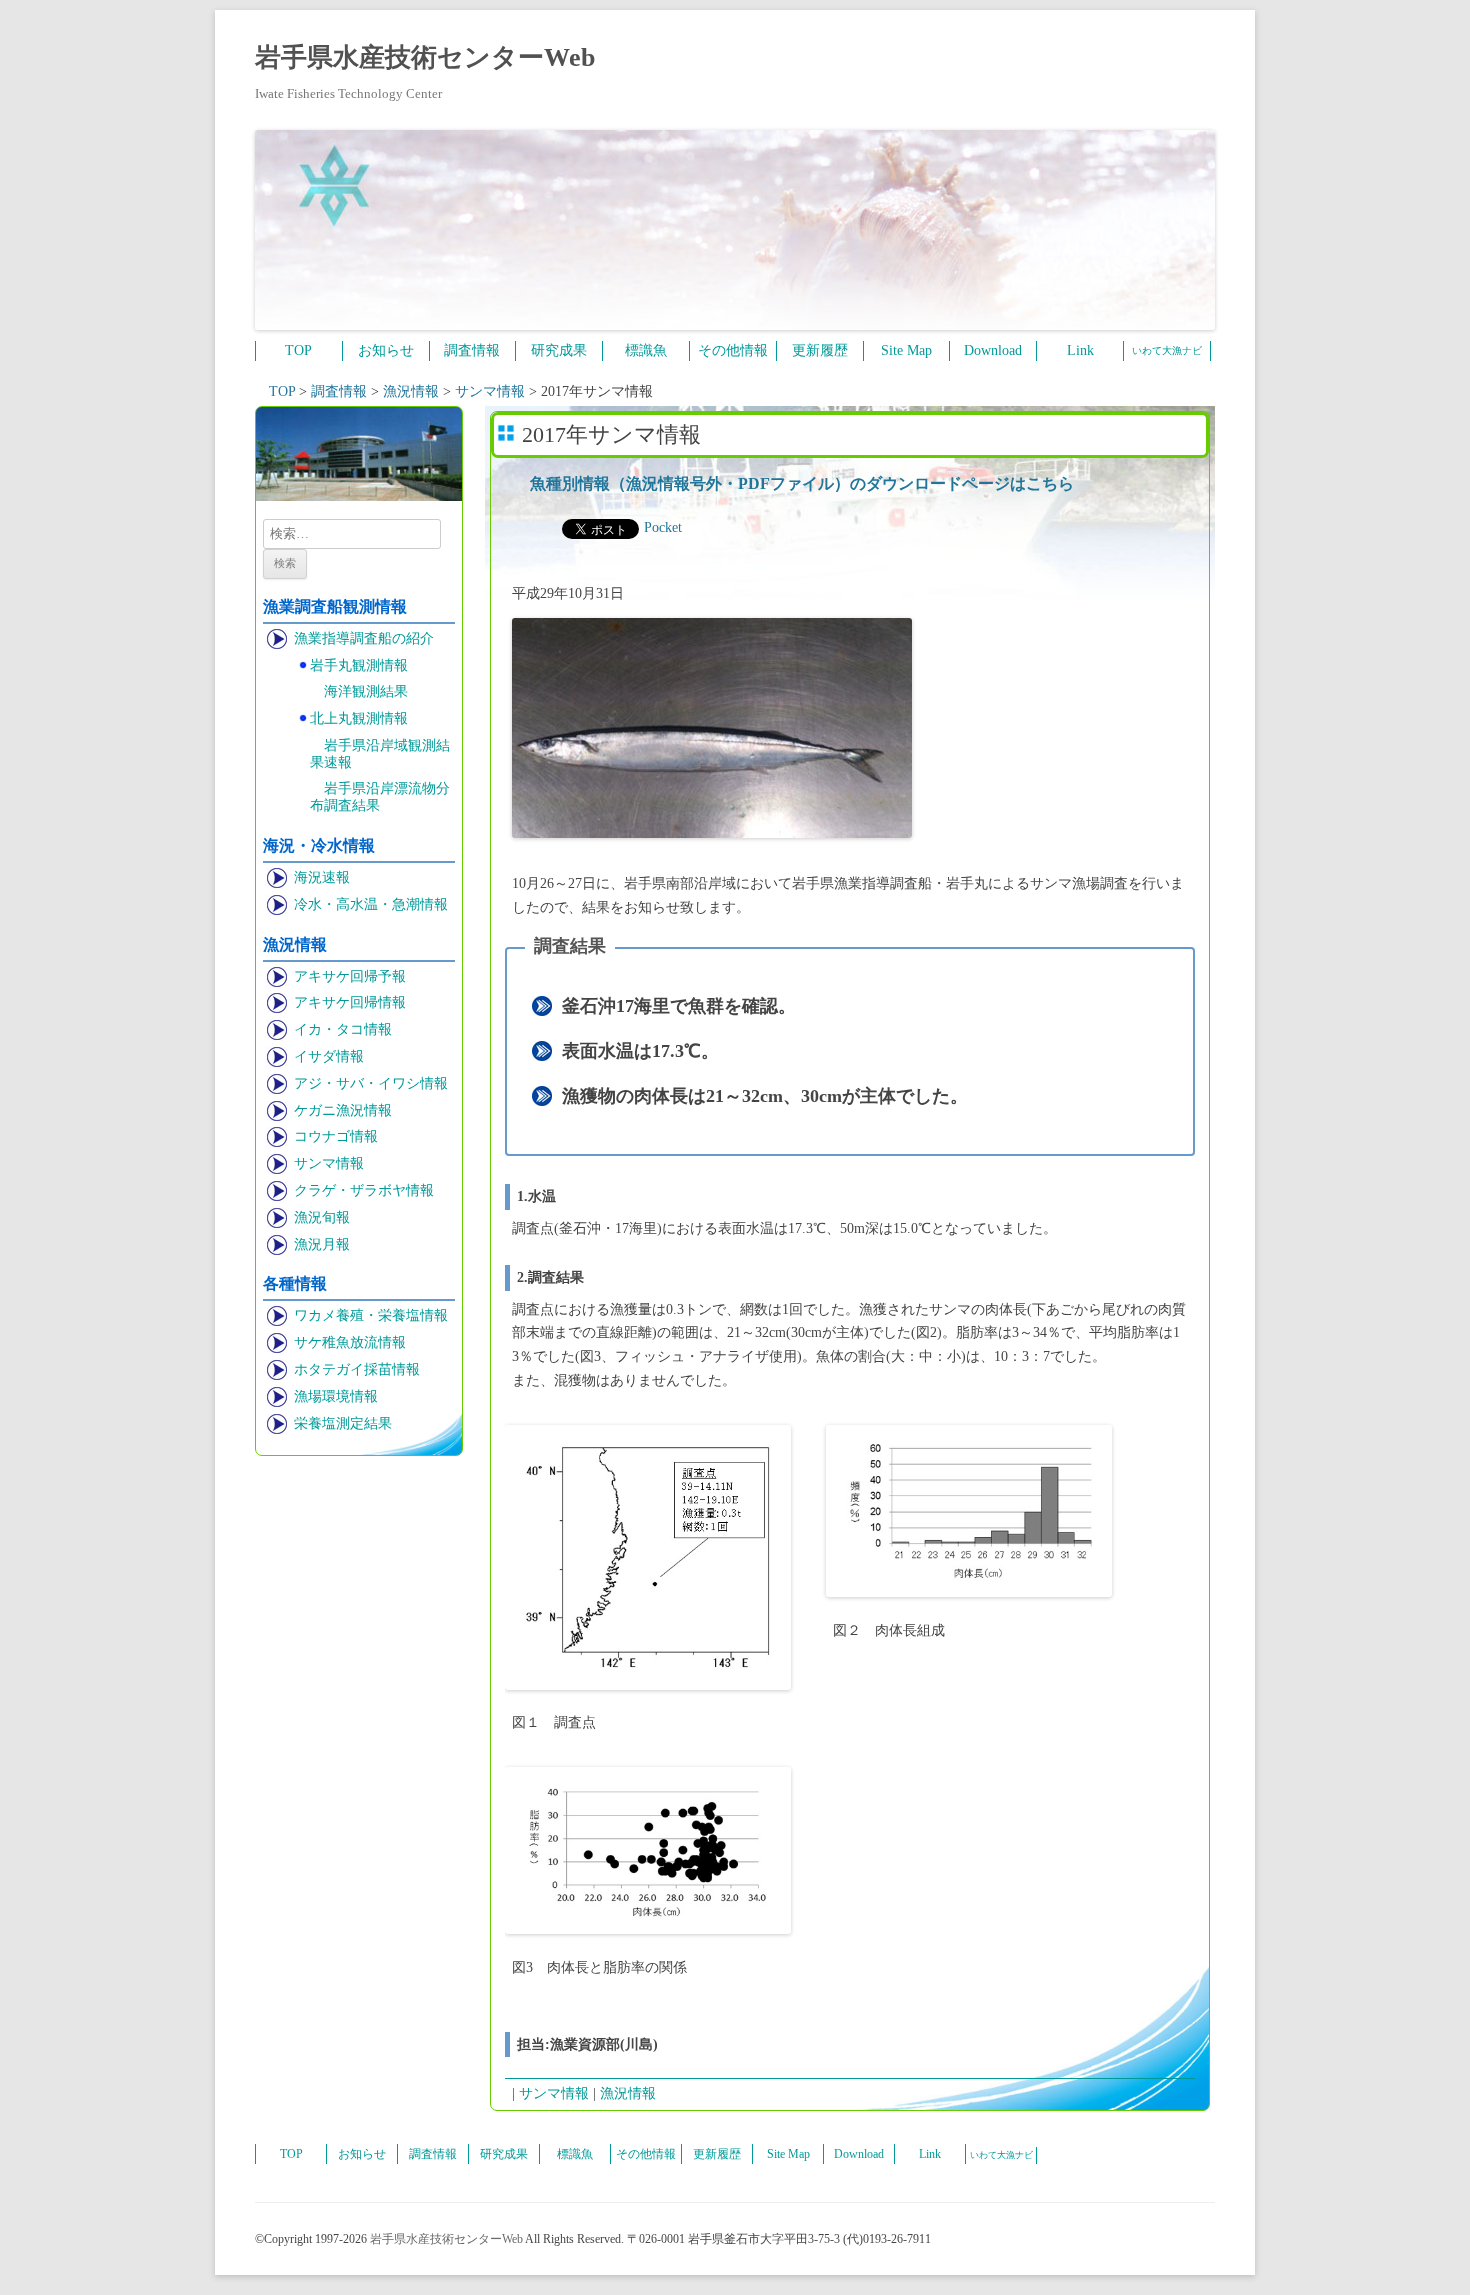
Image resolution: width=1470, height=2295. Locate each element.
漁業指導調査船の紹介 (364, 638)
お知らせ (386, 350)
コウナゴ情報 (336, 1136)
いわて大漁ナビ (1167, 350)
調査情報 (472, 350)
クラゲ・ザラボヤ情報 (364, 1190)
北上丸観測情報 (359, 718)
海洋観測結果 (366, 691)
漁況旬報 (322, 1217)
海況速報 (322, 877)
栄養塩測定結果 (343, 1423)
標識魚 (646, 350)
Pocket (663, 527)
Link (1080, 350)
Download (993, 350)
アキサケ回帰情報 (350, 1002)
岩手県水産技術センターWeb (425, 57)
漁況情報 (628, 2093)
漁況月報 (322, 1244)
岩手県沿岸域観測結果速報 (380, 754)
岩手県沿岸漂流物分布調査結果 (380, 797)
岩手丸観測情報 (359, 665)
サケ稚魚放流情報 (350, 1342)
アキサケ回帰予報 (350, 976)
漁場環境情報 (336, 1396)
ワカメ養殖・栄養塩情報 (371, 1315)
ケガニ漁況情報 (343, 1110)
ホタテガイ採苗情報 (357, 1369)
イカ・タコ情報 (343, 1029)
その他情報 (733, 350)
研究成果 (559, 350)
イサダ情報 (329, 1056)
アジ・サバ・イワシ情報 (371, 1083)
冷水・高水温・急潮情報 (371, 904)
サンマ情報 (329, 1163)
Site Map (906, 350)
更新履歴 (820, 350)
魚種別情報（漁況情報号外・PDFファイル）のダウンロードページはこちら (802, 483)
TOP (298, 350)
